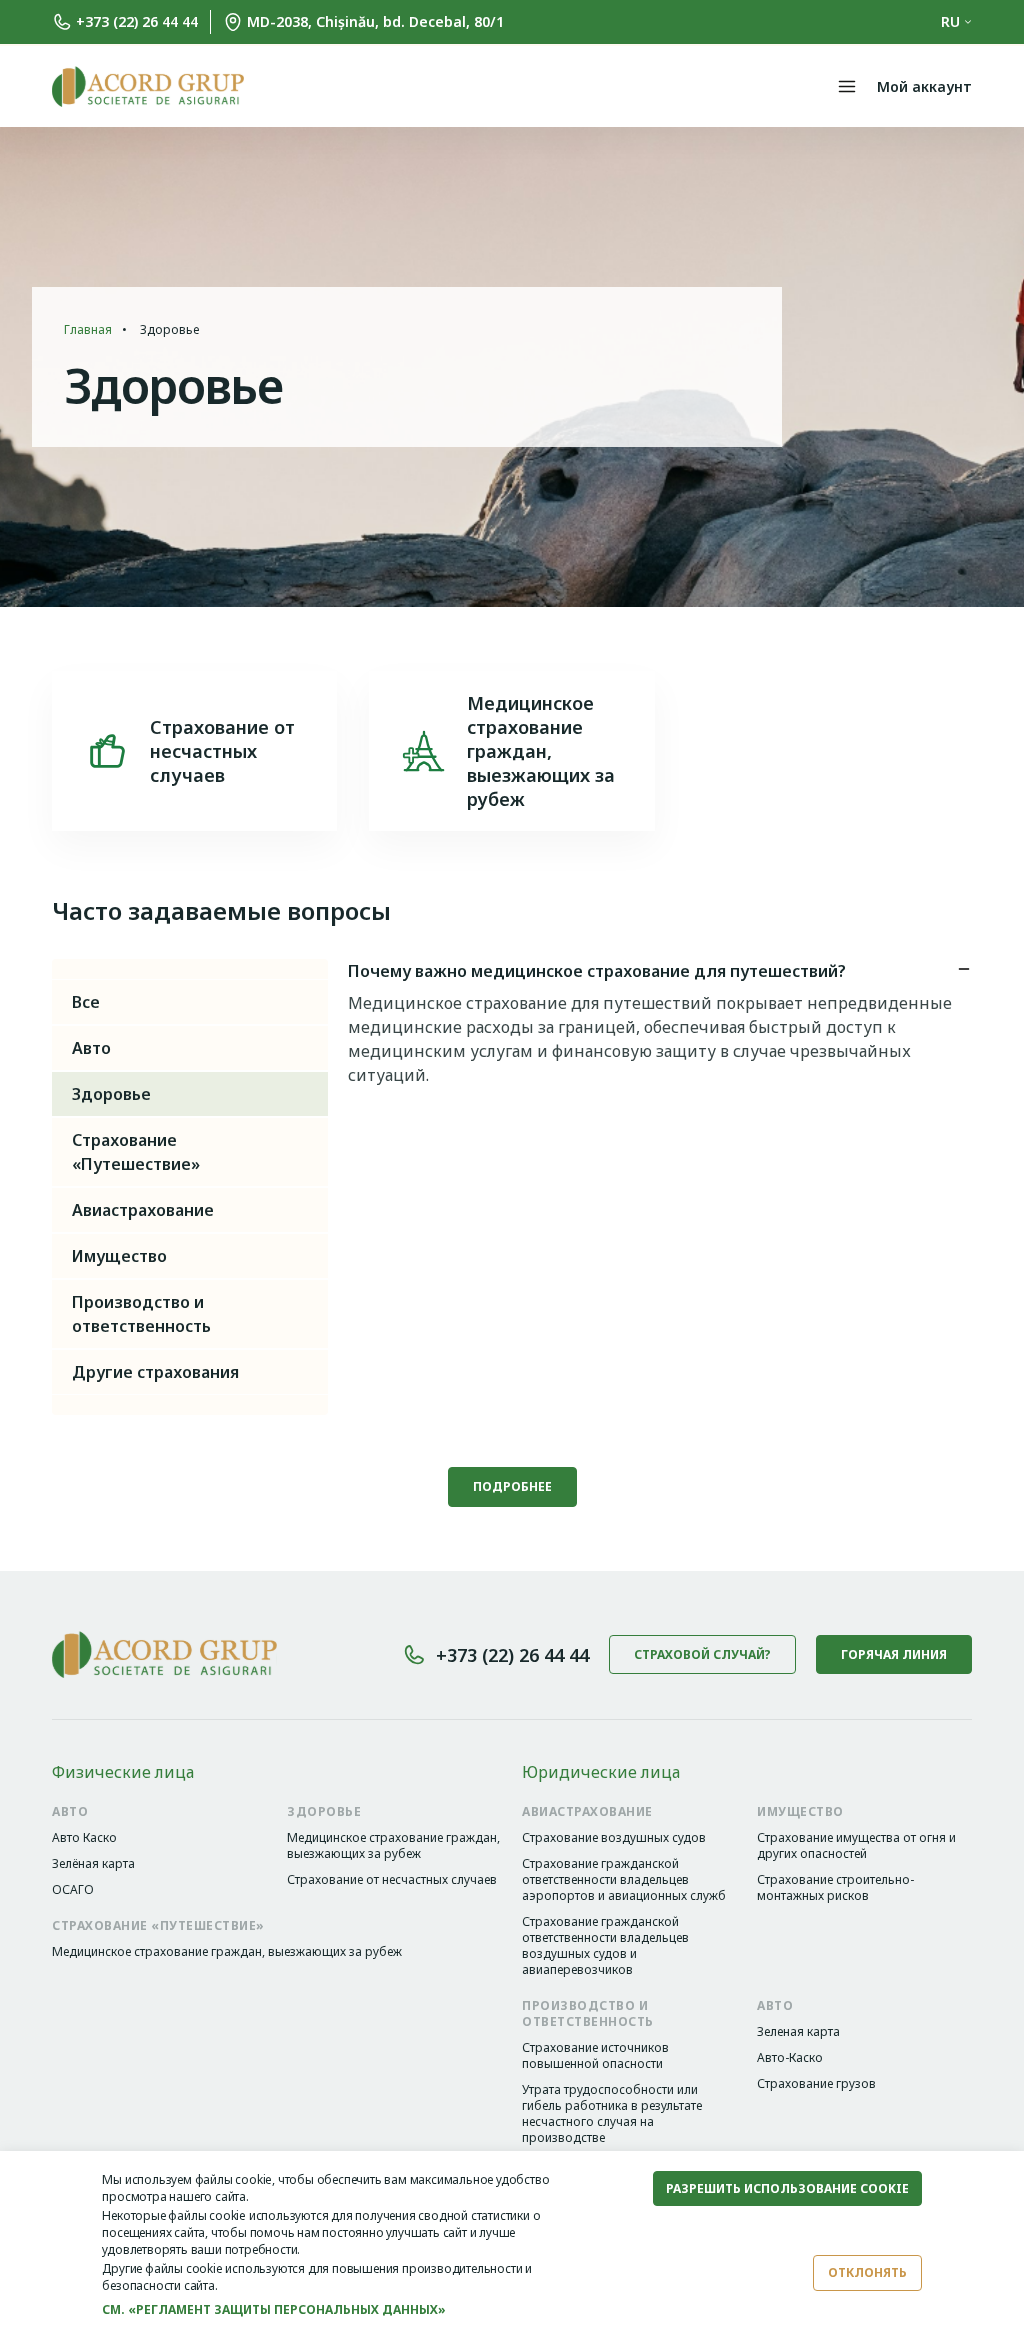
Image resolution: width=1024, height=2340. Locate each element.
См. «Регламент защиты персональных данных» (274, 2309)
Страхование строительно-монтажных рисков (835, 1888)
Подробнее (512, 1486)
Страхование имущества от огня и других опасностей (856, 1846)
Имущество (119, 1256)
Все (86, 1002)
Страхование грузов (816, 2084)
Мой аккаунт (924, 86)
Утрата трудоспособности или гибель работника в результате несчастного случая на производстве (612, 2114)
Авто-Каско (790, 2058)
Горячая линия (894, 1654)
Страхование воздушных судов (614, 1838)
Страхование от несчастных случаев (392, 1880)
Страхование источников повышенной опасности (595, 2056)
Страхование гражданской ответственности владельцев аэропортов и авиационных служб (624, 1880)
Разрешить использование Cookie (787, 2188)
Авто (91, 1048)
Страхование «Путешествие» (136, 1152)
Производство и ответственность (141, 1314)
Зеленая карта (798, 2032)
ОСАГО (73, 1890)
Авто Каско (84, 1838)
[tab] (660, 975)
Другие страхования (155, 1372)
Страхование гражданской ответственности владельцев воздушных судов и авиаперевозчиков (605, 1946)
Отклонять (867, 2272)
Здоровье (111, 1094)
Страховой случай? (702, 1654)
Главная (88, 329)
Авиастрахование (143, 1210)
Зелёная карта (93, 1864)
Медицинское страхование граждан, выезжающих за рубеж (393, 1846)
